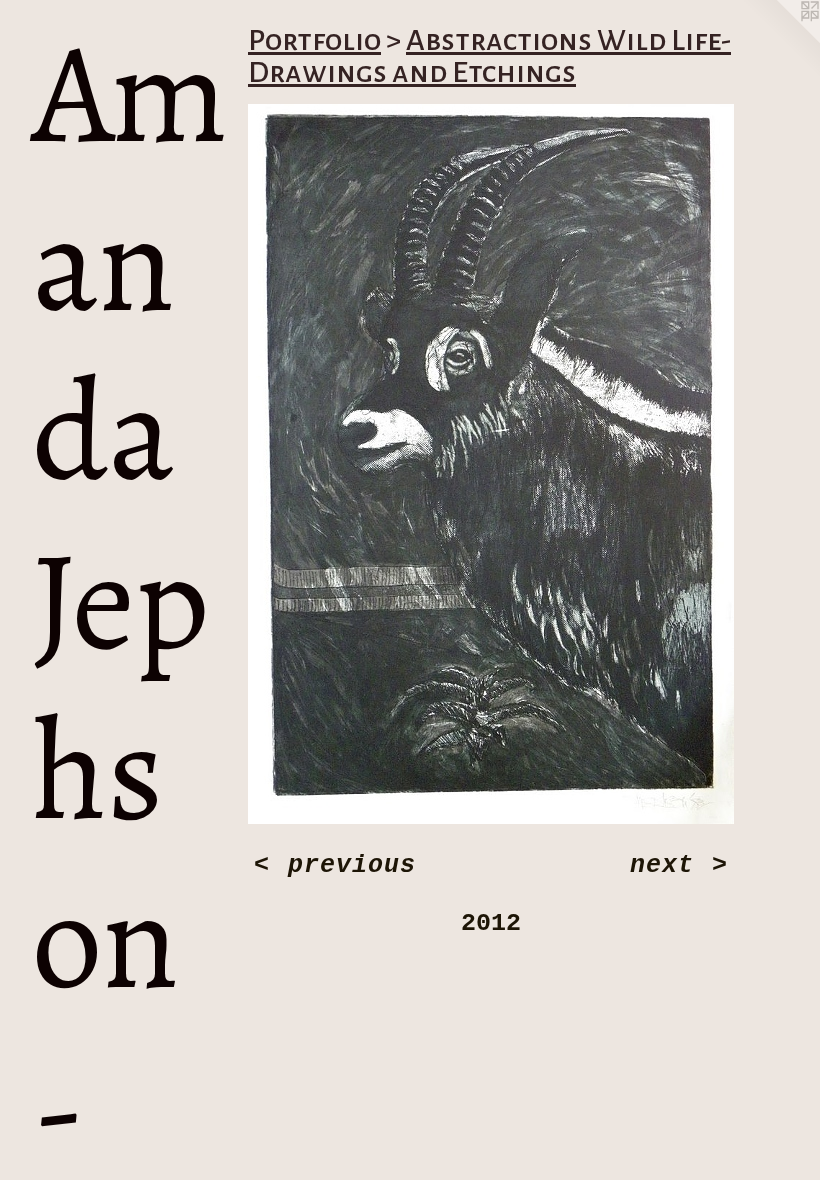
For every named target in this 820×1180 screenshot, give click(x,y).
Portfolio (314, 40)
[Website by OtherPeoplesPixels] (780, 40)
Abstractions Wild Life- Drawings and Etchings (489, 56)
